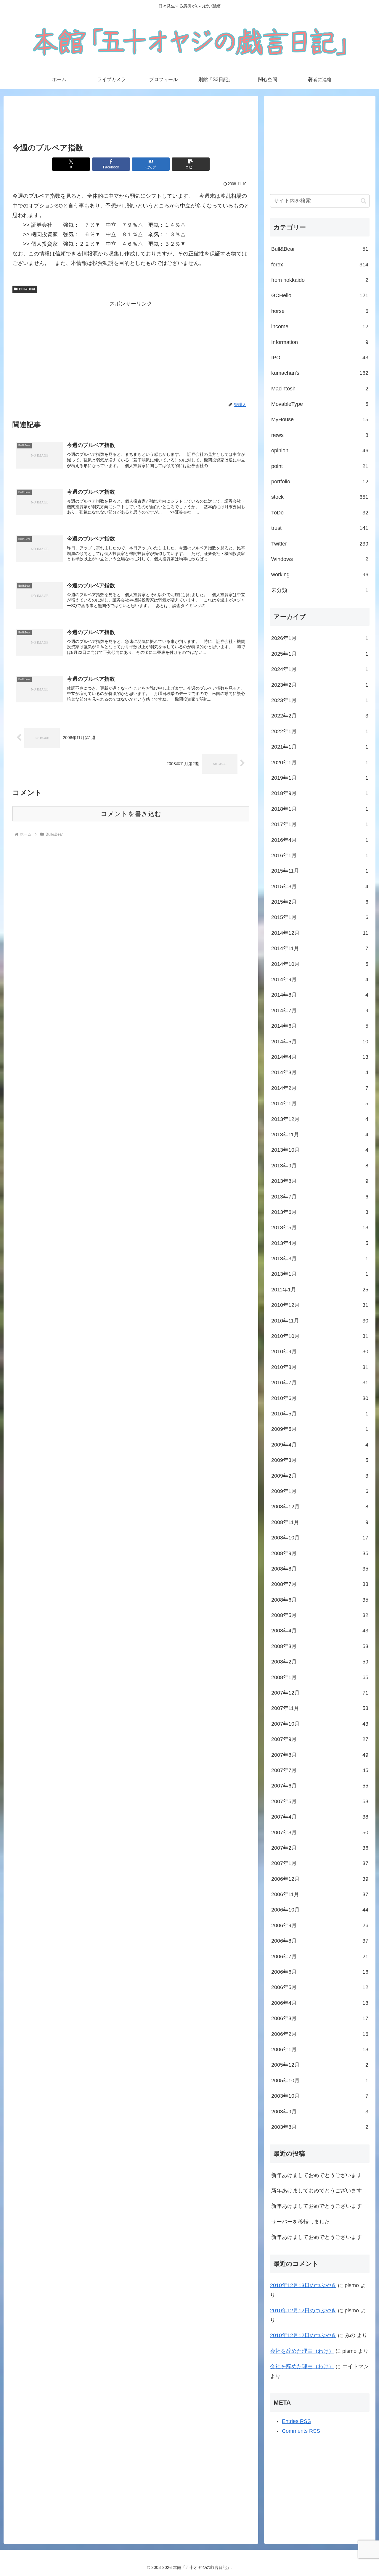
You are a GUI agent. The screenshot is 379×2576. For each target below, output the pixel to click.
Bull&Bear (27, 289)
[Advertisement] (131, 120)
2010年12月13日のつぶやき (303, 2285)
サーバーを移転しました (301, 2222)
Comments (301, 2431)
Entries (296, 2421)
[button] (191, 164)
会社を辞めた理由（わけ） (302, 2351)
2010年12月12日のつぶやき (303, 2310)
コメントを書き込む (131, 814)
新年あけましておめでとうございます (317, 2175)
